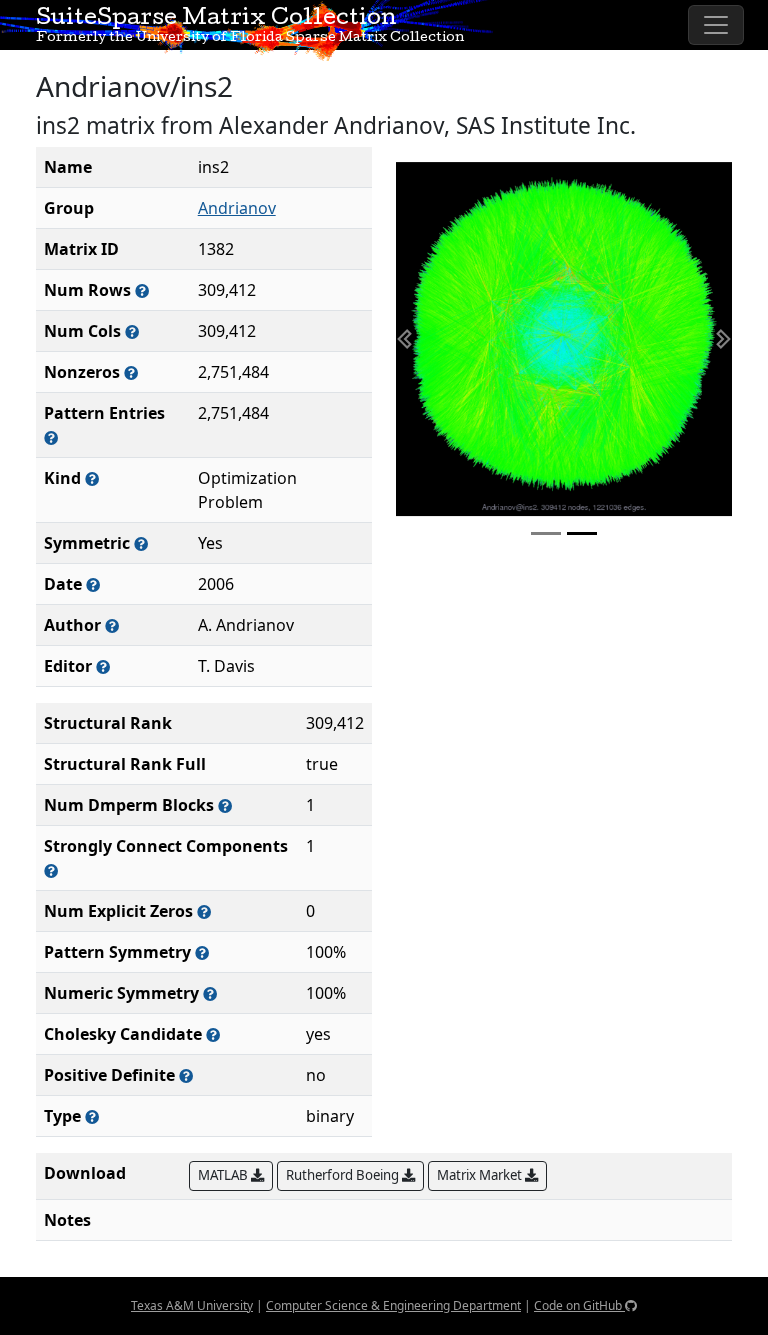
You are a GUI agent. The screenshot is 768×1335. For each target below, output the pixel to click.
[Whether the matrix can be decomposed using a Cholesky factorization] (213, 1034)
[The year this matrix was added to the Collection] (93, 584)
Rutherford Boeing (344, 1175)
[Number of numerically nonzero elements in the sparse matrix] (131, 372)
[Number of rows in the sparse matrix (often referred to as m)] (142, 290)
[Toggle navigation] (716, 25)
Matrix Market (481, 1175)
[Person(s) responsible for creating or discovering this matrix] (112, 625)
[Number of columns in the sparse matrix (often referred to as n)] (132, 331)
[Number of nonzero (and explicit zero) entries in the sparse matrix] (51, 437)
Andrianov (237, 208)
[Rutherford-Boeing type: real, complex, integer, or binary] (92, 1116)
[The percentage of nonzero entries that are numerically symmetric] (210, 993)
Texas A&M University (192, 1305)
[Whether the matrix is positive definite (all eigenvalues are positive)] (186, 1075)
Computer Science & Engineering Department (393, 1305)
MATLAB (224, 1175)
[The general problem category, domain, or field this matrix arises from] (92, 478)
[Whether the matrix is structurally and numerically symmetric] (141, 543)
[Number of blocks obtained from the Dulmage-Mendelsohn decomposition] (225, 805)
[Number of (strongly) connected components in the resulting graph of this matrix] (51, 870)
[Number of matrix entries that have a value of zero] (204, 911)
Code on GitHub (579, 1305)
